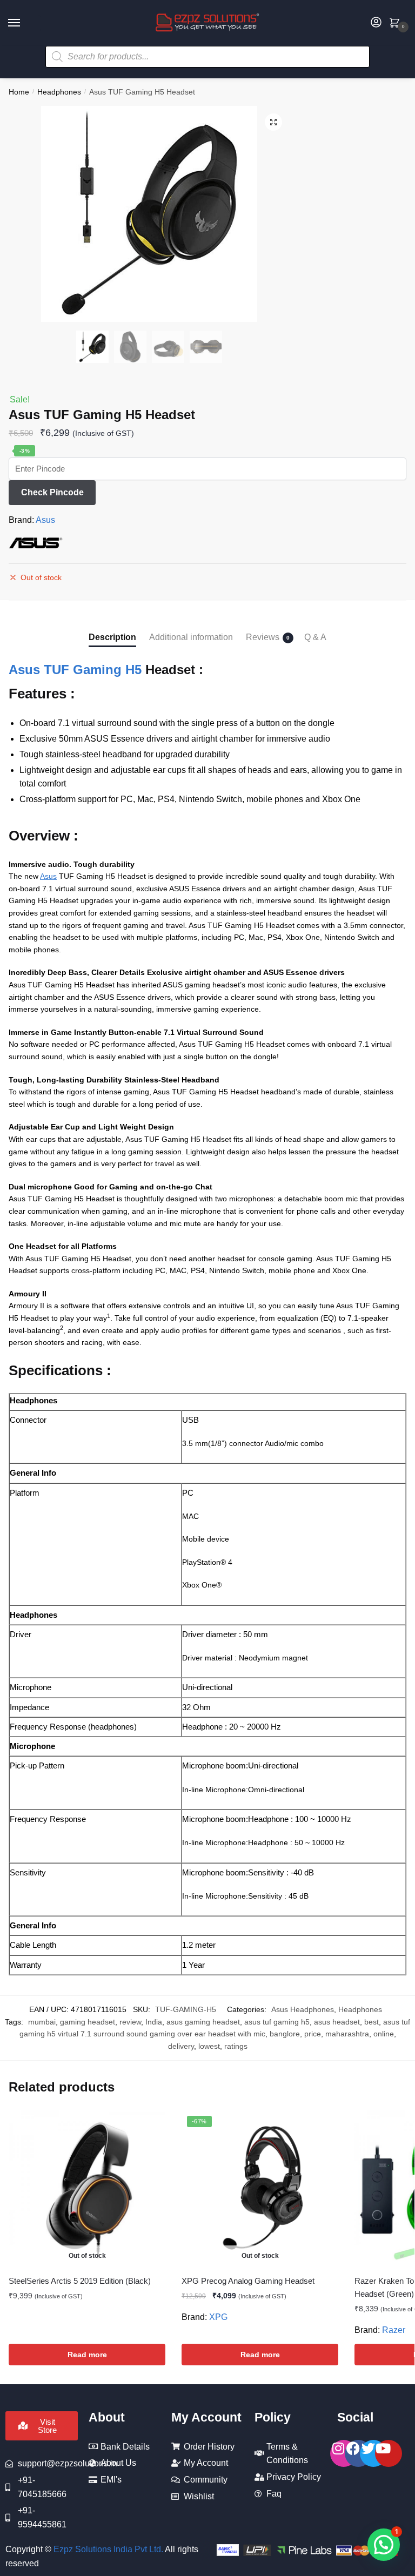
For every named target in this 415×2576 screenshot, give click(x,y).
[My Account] (376, 23)
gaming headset (88, 2022)
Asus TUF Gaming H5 (75, 670)
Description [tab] (112, 637)
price (313, 2034)
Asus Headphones (303, 2009)
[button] (273, 122)
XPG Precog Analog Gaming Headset (248, 2281)
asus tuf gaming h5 (277, 2022)
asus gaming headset (203, 2022)
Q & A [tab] (315, 637)
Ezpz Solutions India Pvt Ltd (107, 2549)
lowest (209, 2046)
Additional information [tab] (191, 637)
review (130, 2022)
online (384, 2034)
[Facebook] (358, 2453)
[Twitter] (373, 2453)
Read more (87, 2355)
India (154, 2022)
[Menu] (24, 23)
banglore (285, 2034)
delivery (181, 2046)
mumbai (42, 2022)
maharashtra (347, 2034)
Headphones (59, 92)
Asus (45, 520)
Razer (394, 2330)
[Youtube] (389, 2453)
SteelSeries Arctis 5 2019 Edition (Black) (80, 2281)
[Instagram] (344, 2453)
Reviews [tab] (263, 637)
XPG (218, 2317)
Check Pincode (52, 492)
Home (19, 92)
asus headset (337, 2022)
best (372, 2022)
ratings (236, 2046)
